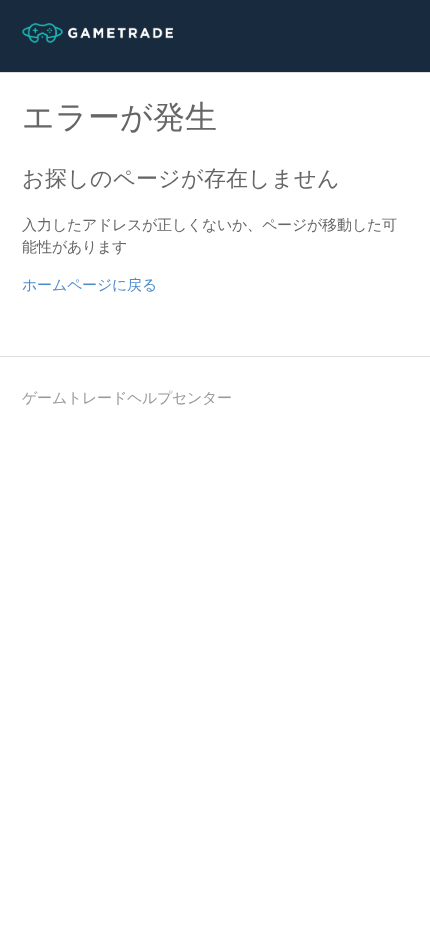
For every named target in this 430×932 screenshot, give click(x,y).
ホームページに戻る (89, 285)
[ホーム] (97, 38)
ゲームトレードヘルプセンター (127, 398)
